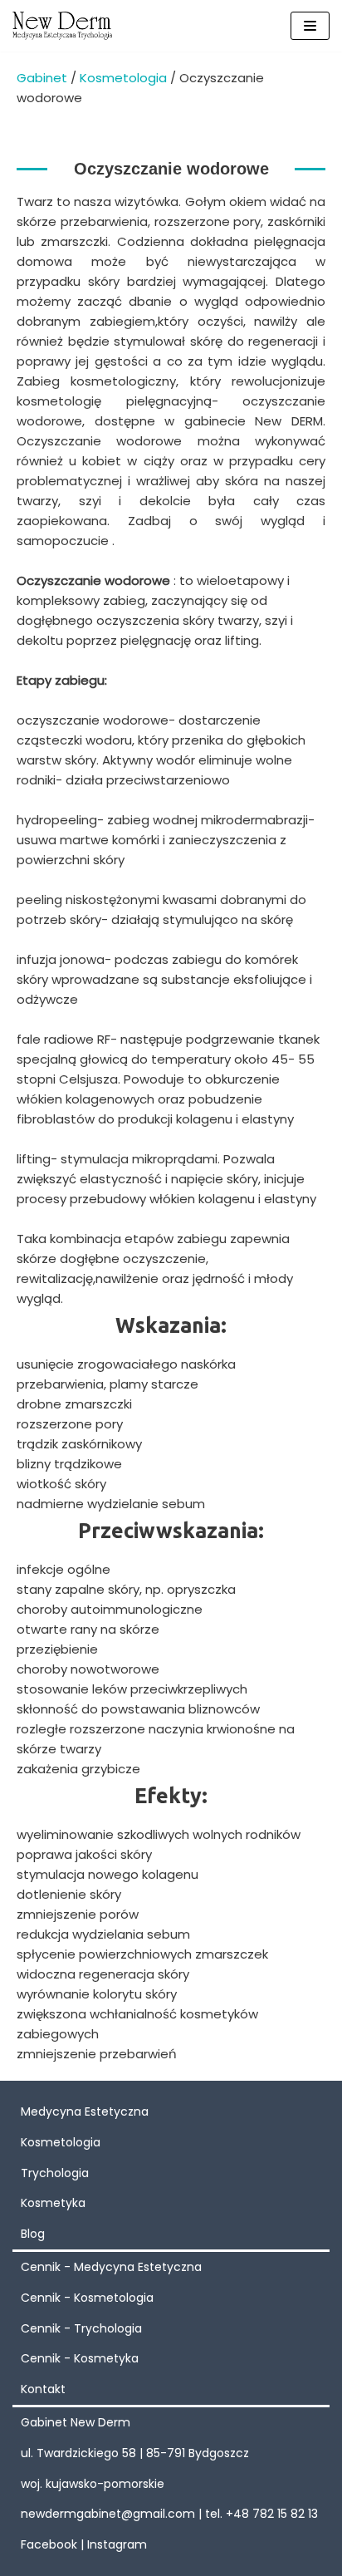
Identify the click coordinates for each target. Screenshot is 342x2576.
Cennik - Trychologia (81, 2328)
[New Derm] (62, 26)
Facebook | (54, 2544)
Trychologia (55, 2173)
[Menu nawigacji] (310, 26)
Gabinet (42, 78)
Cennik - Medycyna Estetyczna (111, 2267)
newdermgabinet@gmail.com (108, 2514)
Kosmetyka (53, 2203)
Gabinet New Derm (76, 2422)
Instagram (117, 2544)
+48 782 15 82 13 (272, 2514)
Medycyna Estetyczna (85, 2111)
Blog (33, 2234)
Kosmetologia (123, 78)
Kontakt (43, 2389)
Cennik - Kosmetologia (87, 2298)
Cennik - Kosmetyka (80, 2358)
